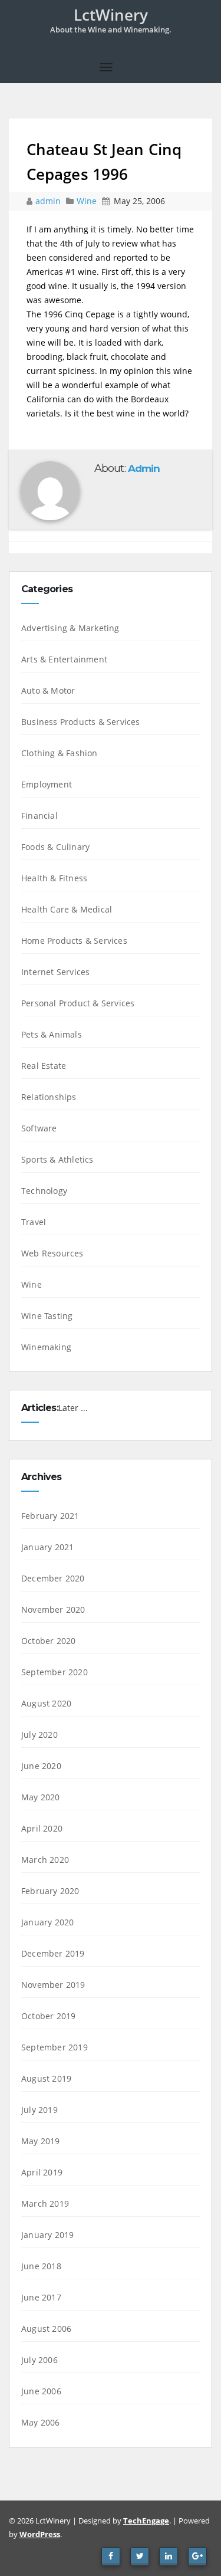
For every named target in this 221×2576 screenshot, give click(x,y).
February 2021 (50, 1516)
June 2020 (41, 1766)
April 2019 (42, 2172)
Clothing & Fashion (60, 753)
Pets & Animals (52, 1034)
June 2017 (41, 2297)
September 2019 (55, 2047)
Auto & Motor (48, 690)
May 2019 (41, 2141)
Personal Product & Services (78, 1003)
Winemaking (46, 1347)
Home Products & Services (74, 941)
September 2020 (55, 1672)
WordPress (40, 2534)
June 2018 (41, 2266)
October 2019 (48, 2016)
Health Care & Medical (67, 909)
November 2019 (53, 1985)
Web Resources (52, 1253)
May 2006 (41, 2422)
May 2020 (41, 1797)
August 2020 (46, 1703)
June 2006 (41, 2391)
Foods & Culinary (55, 847)
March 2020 (45, 1860)
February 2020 (50, 1891)
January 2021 (47, 1547)
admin (49, 201)
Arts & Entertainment (64, 659)
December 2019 (53, 1953)
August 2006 (46, 2329)
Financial (39, 816)
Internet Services (55, 972)
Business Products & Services (81, 722)
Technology (44, 1191)
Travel (34, 1222)
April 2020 (42, 1828)
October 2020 (48, 1641)
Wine (87, 201)
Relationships (49, 1097)
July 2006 (39, 2360)
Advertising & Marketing (70, 628)
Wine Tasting (47, 1316)
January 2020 (47, 1922)
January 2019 (47, 2235)
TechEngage (146, 2521)
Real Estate (44, 1066)
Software (39, 1128)
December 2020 (53, 1578)
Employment (47, 784)
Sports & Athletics (57, 1159)
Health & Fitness (54, 878)
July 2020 (39, 1735)
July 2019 (39, 2110)
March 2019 (45, 2203)
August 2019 (46, 2078)
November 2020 (53, 1609)
